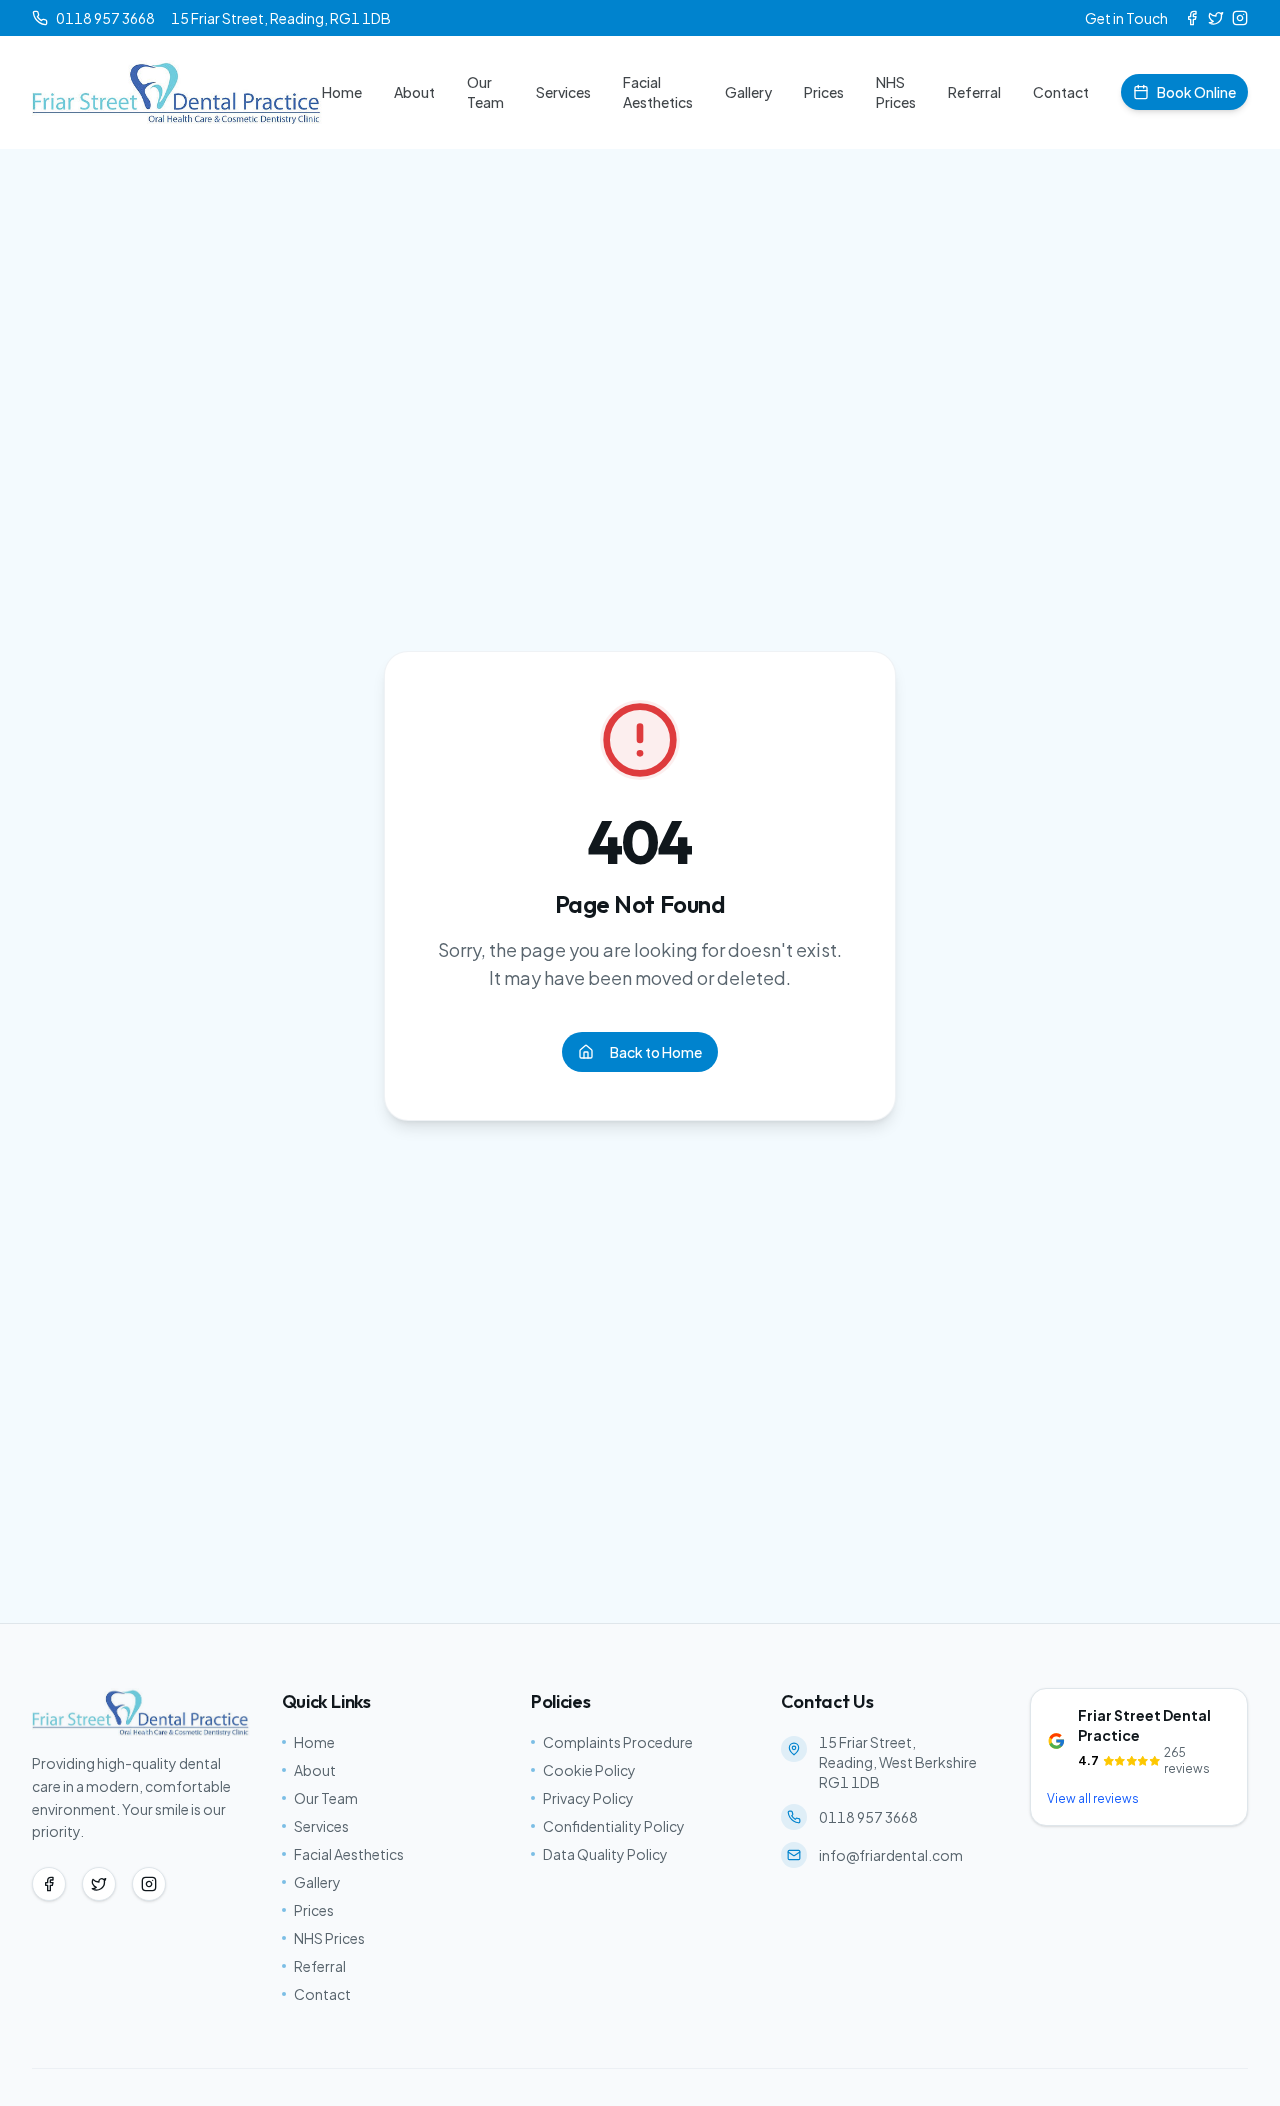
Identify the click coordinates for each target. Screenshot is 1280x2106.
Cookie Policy (589, 1770)
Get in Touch (1126, 18)
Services (563, 92)
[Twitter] (1216, 18)
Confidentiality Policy (614, 1826)
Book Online (1196, 92)
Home (342, 92)
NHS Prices (896, 92)
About (414, 92)
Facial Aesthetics (658, 92)
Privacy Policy (588, 1798)
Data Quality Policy (605, 1854)
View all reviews (1093, 1798)
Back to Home (656, 1052)
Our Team (485, 92)
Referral (974, 92)
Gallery (748, 92)
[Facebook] (1192, 18)
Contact (1061, 92)
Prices (824, 92)
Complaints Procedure (618, 1742)
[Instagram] (1240, 18)
